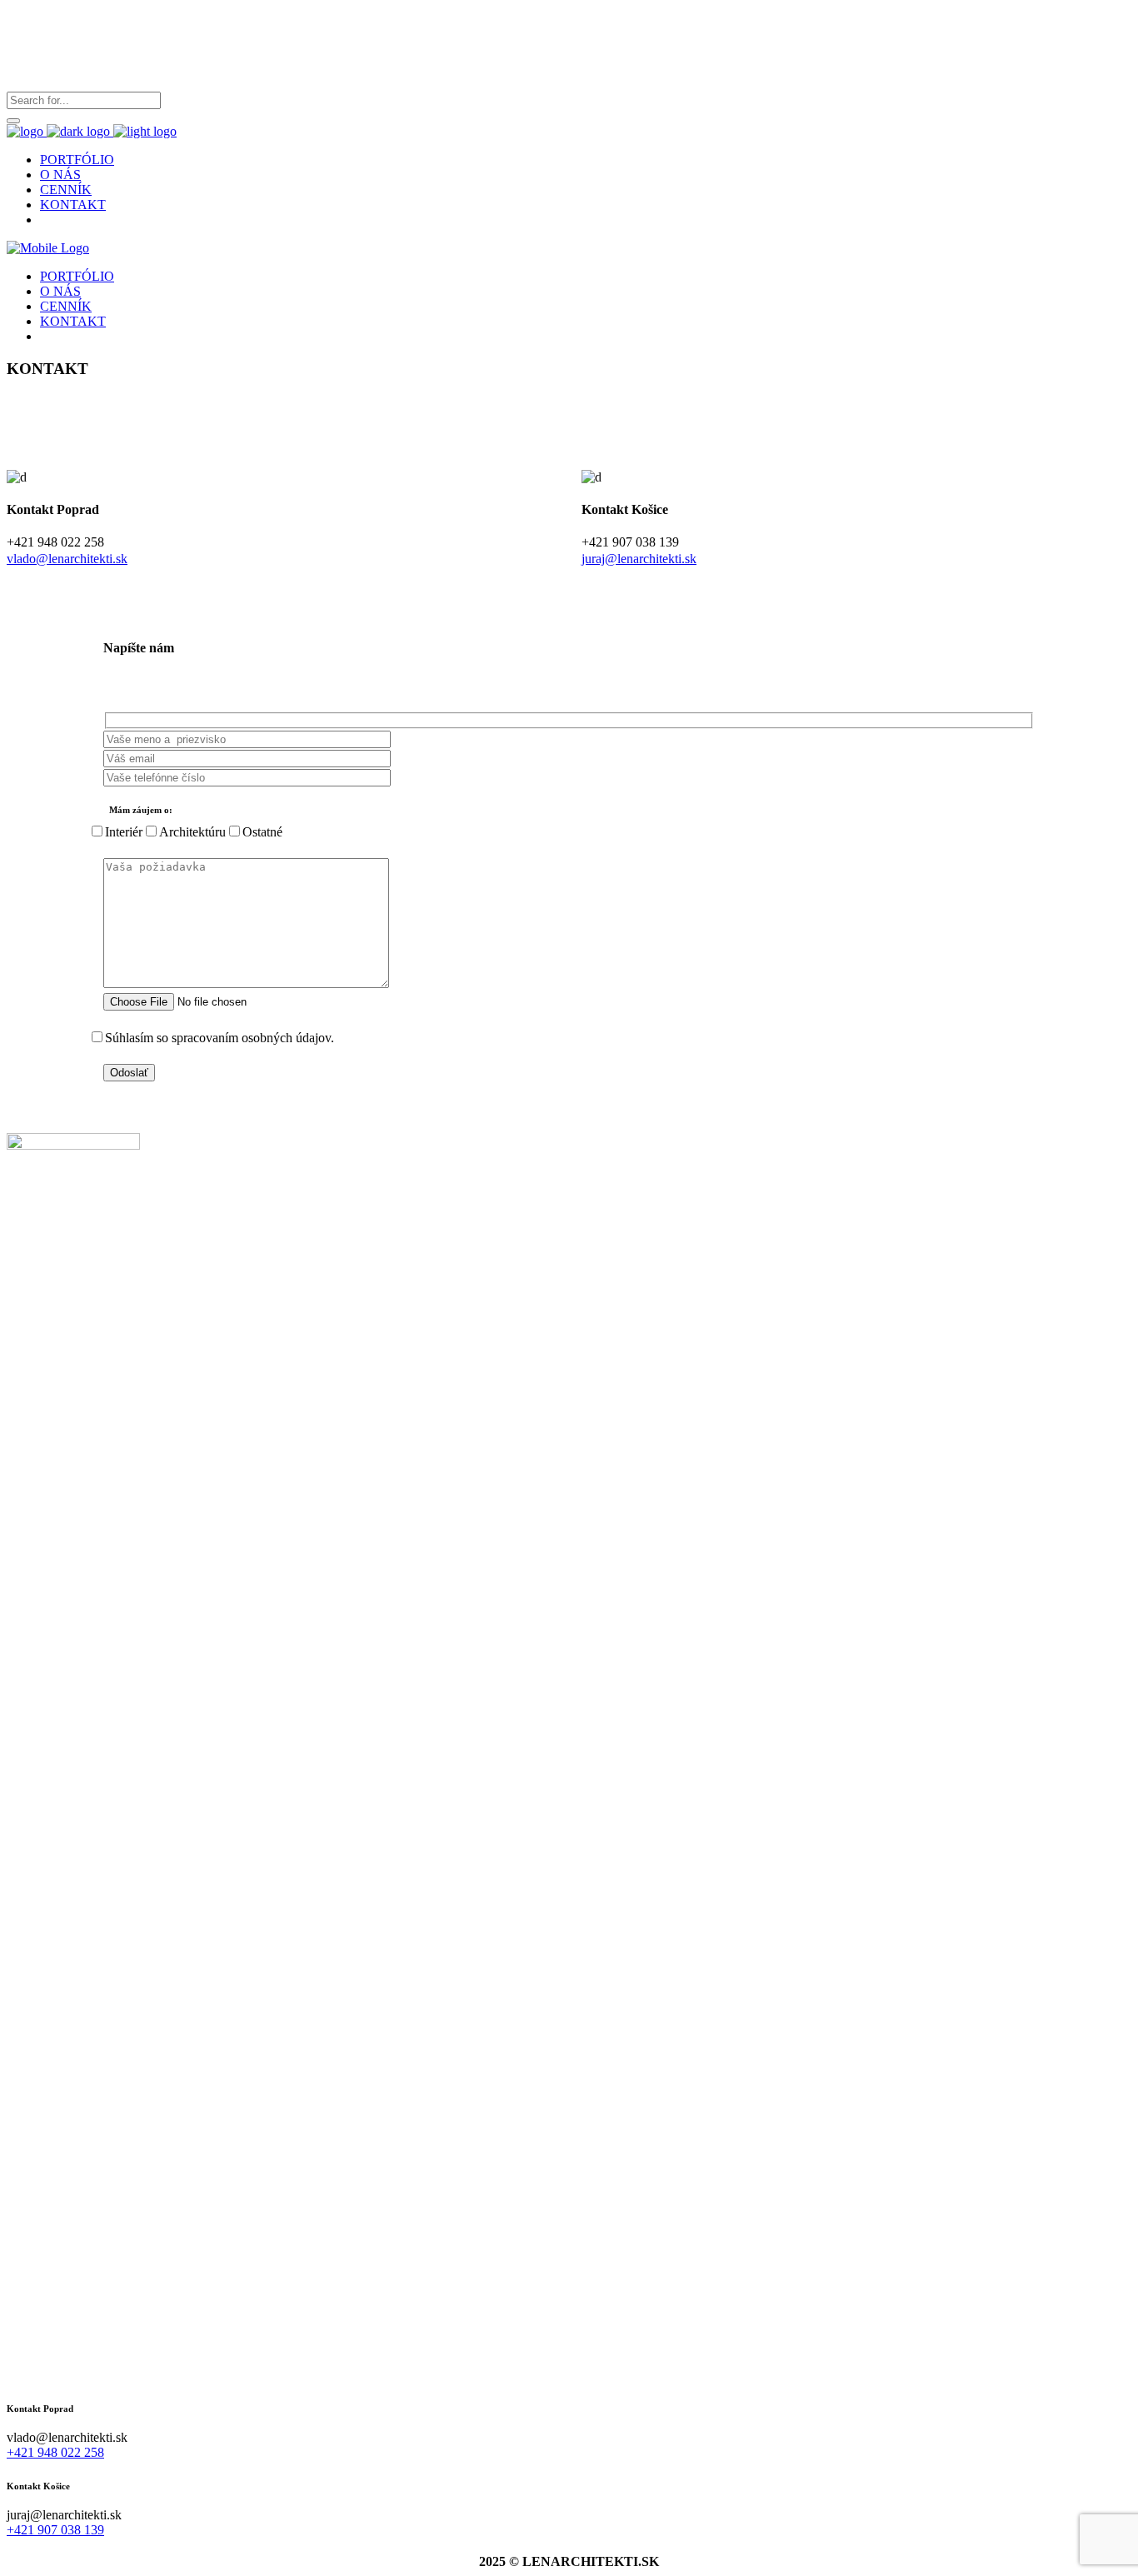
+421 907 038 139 (55, 2530)
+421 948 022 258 (55, 2452)
